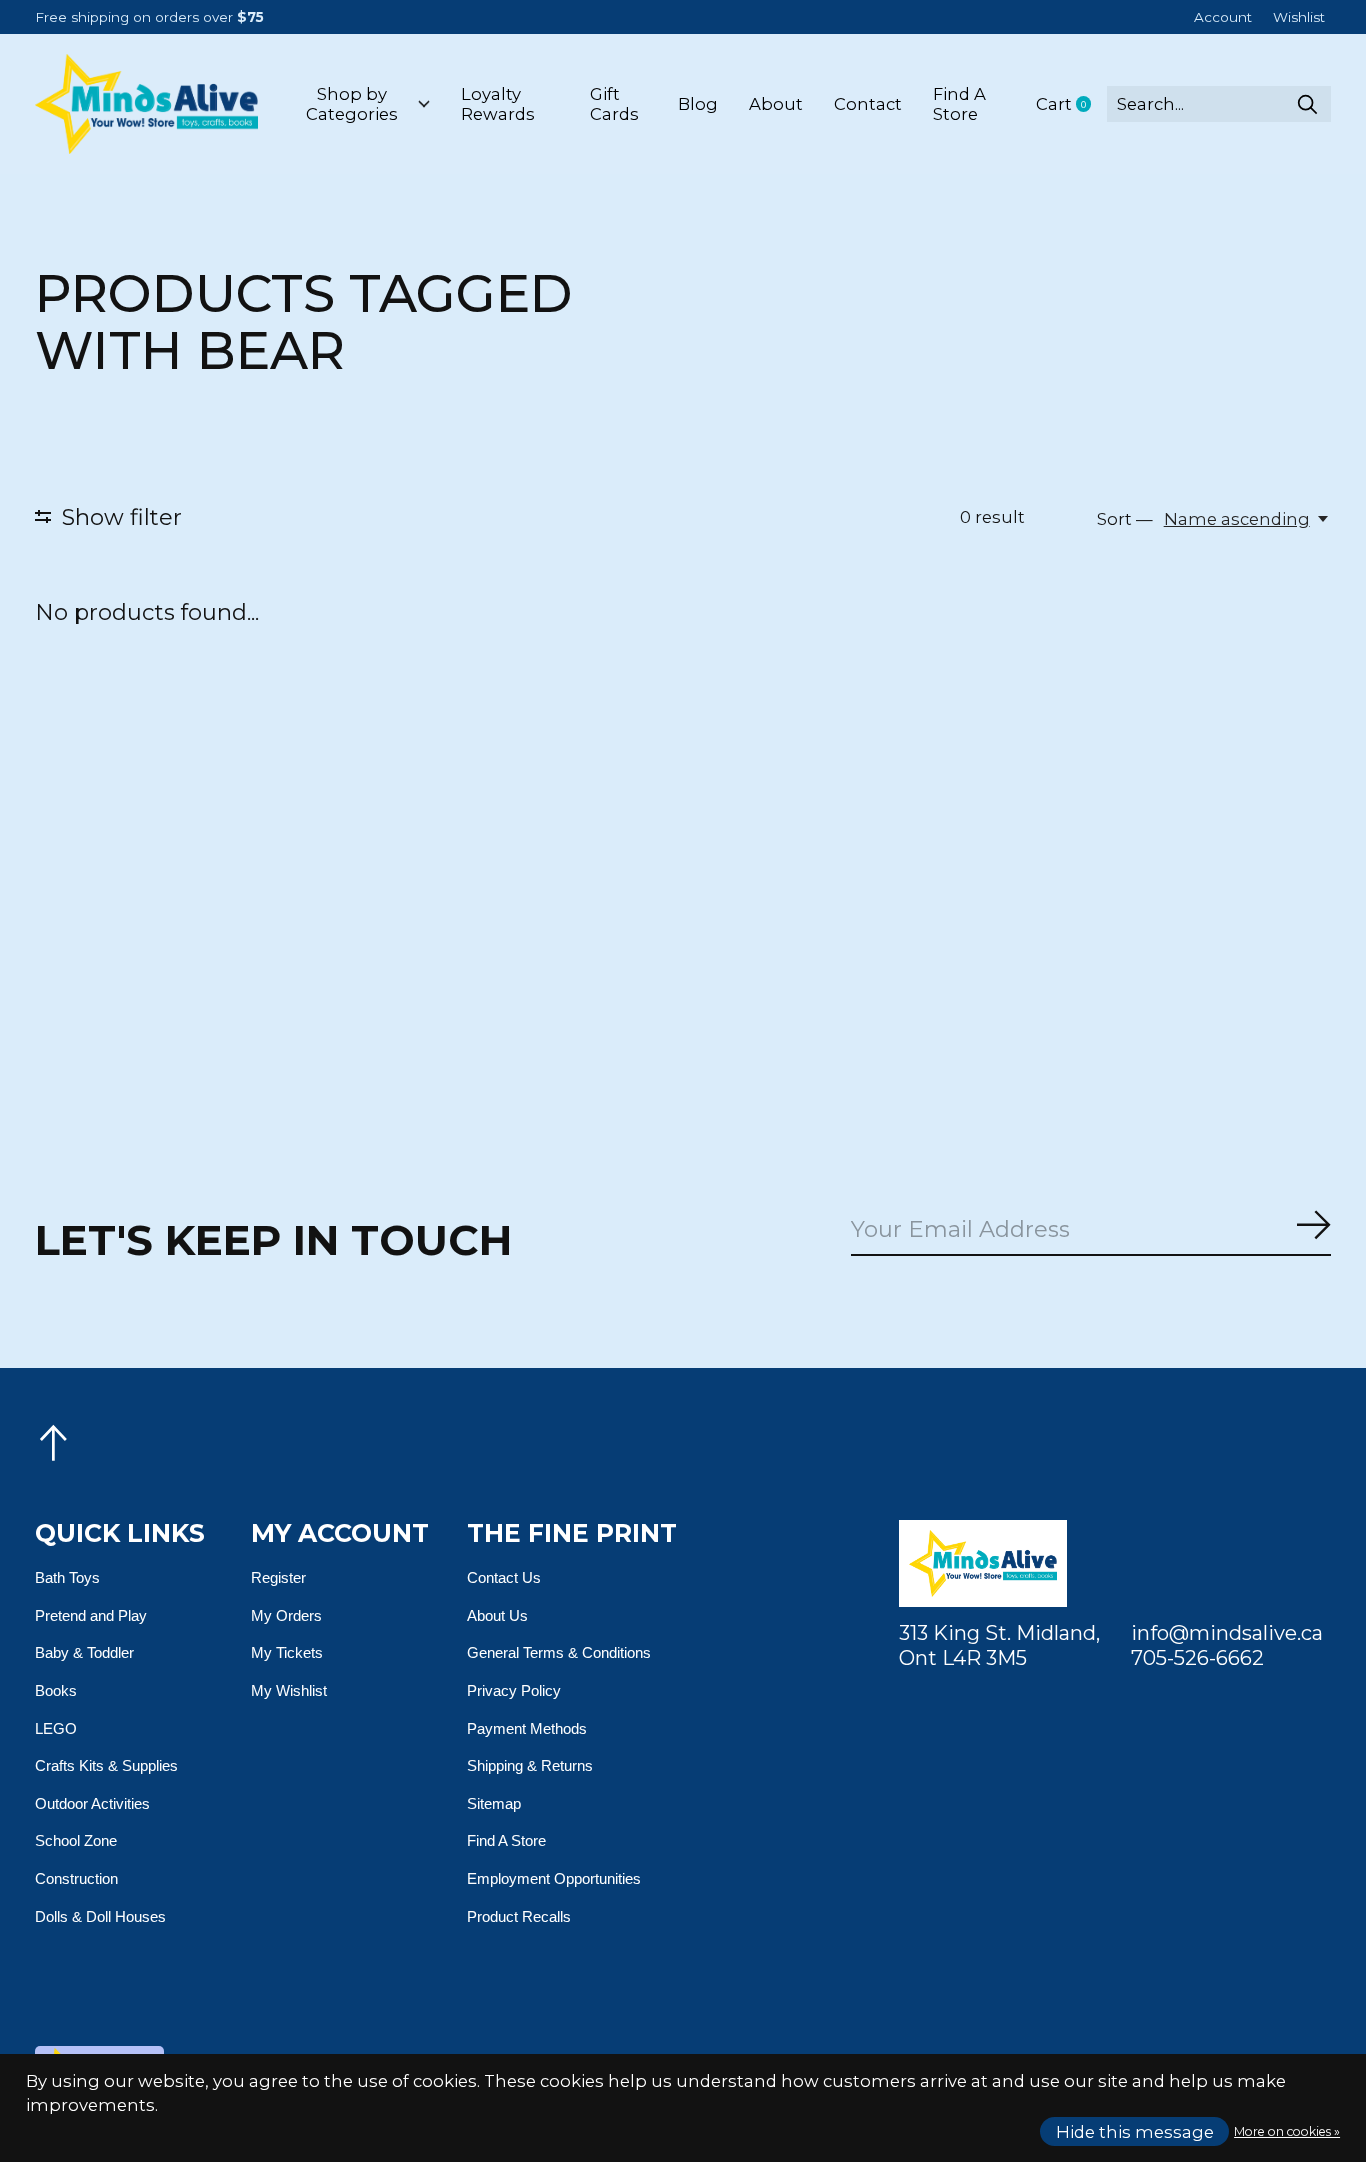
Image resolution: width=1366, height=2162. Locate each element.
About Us (497, 1615)
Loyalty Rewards (498, 104)
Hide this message (1135, 2132)
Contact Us (504, 1577)
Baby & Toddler (84, 1652)
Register (278, 1577)
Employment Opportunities (554, 1878)
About (776, 104)
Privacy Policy (514, 1690)
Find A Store (959, 104)
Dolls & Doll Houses (100, 1916)
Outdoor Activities (92, 1803)
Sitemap (494, 1803)
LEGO (56, 1728)
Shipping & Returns (530, 1765)
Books (56, 1690)
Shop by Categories (352, 104)
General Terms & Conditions (559, 1652)
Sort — (1125, 519)
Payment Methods (527, 1728)
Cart (1071, 104)
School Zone (76, 1840)
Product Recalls (519, 1916)
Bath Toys (67, 1577)
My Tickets (287, 1652)
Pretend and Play (91, 1615)
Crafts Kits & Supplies (106, 1765)
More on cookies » (1287, 2131)
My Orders (286, 1615)
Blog (698, 104)
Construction (76, 1878)
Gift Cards (614, 104)
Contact (868, 104)
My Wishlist (289, 1690)
